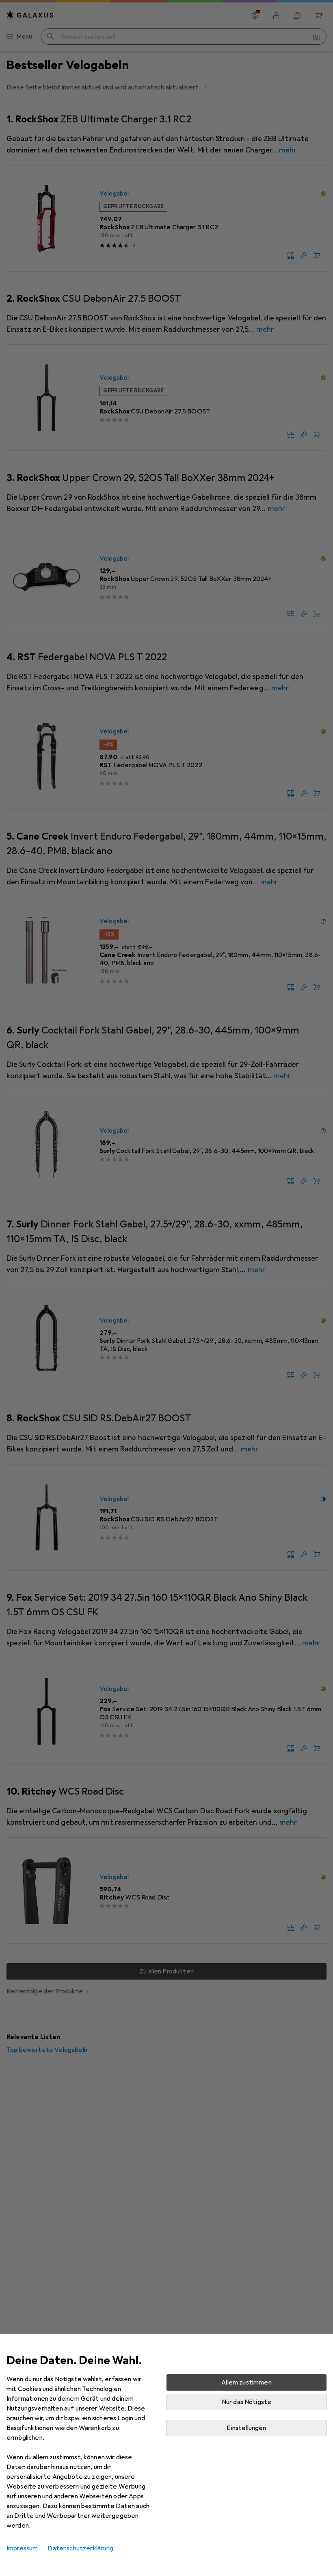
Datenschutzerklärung (80, 2548)
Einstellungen (246, 2428)
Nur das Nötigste (247, 2402)
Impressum (22, 2548)
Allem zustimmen (246, 2382)
